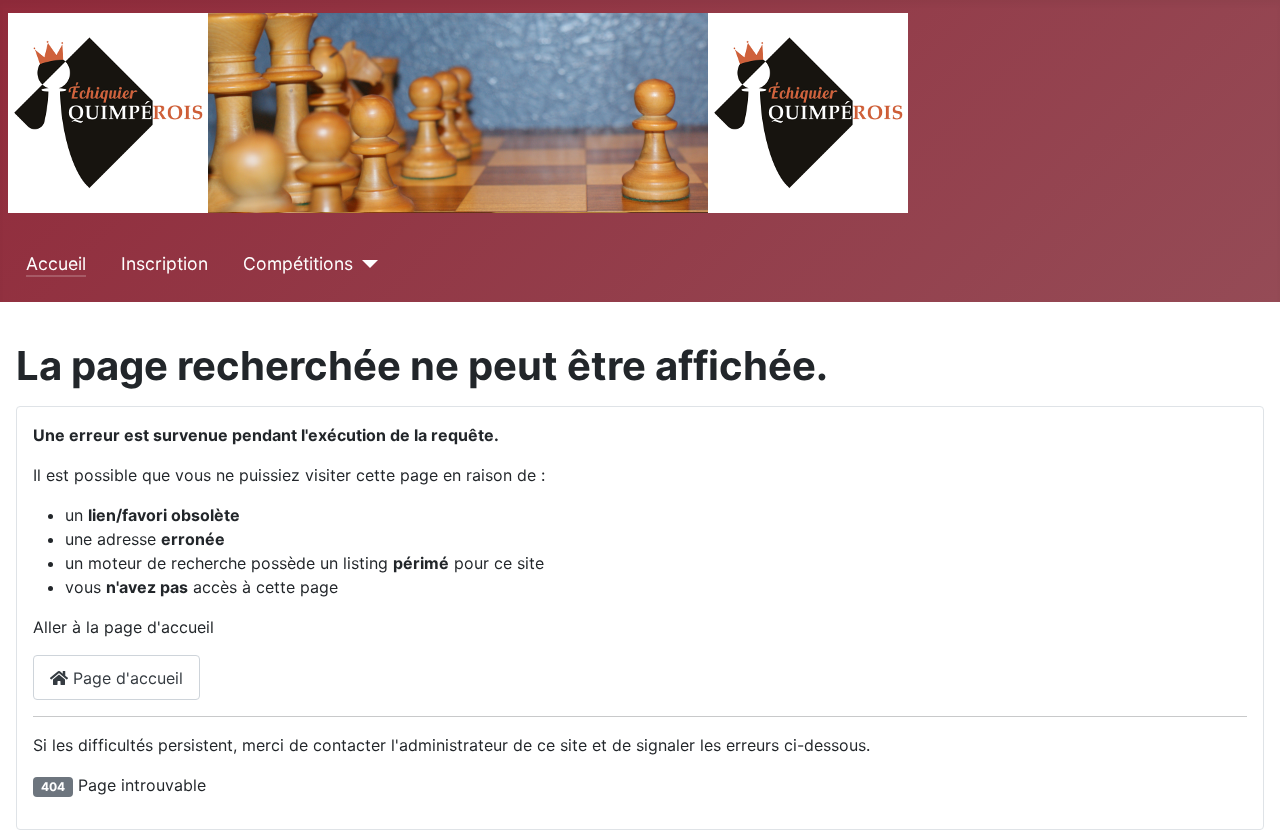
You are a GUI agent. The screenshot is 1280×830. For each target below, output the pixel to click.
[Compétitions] (365, 264)
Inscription (164, 263)
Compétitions (298, 263)
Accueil (56, 263)
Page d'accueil (125, 678)
